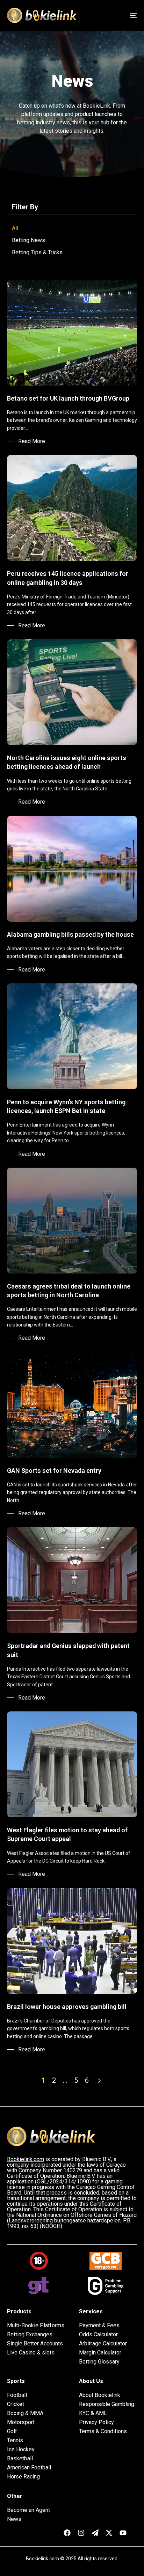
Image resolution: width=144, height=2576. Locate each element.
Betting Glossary (99, 2362)
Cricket (16, 2404)
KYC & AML (93, 2413)
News (14, 2519)
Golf (12, 2431)
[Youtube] (123, 2533)
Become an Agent (28, 2510)
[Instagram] (81, 2533)
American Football (29, 2468)
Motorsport (21, 2422)
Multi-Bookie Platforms (36, 2326)
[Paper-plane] (95, 2533)
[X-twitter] (109, 2533)
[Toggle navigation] (115, 15)
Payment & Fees (99, 2326)
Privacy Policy (96, 2422)
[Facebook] (67, 2533)
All (15, 228)
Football (17, 2395)
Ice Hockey (21, 2450)
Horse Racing (23, 2477)
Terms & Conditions (103, 2431)
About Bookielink (100, 2395)
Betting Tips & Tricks (37, 252)
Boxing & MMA (25, 2413)
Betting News (28, 240)
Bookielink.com (42, 2559)
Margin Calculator (100, 2353)
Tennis (15, 2440)
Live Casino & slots (31, 2353)
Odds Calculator (98, 2335)
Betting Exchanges (30, 2335)
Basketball (20, 2459)
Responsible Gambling (107, 2404)
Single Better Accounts (35, 2344)
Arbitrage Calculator (103, 2344)
